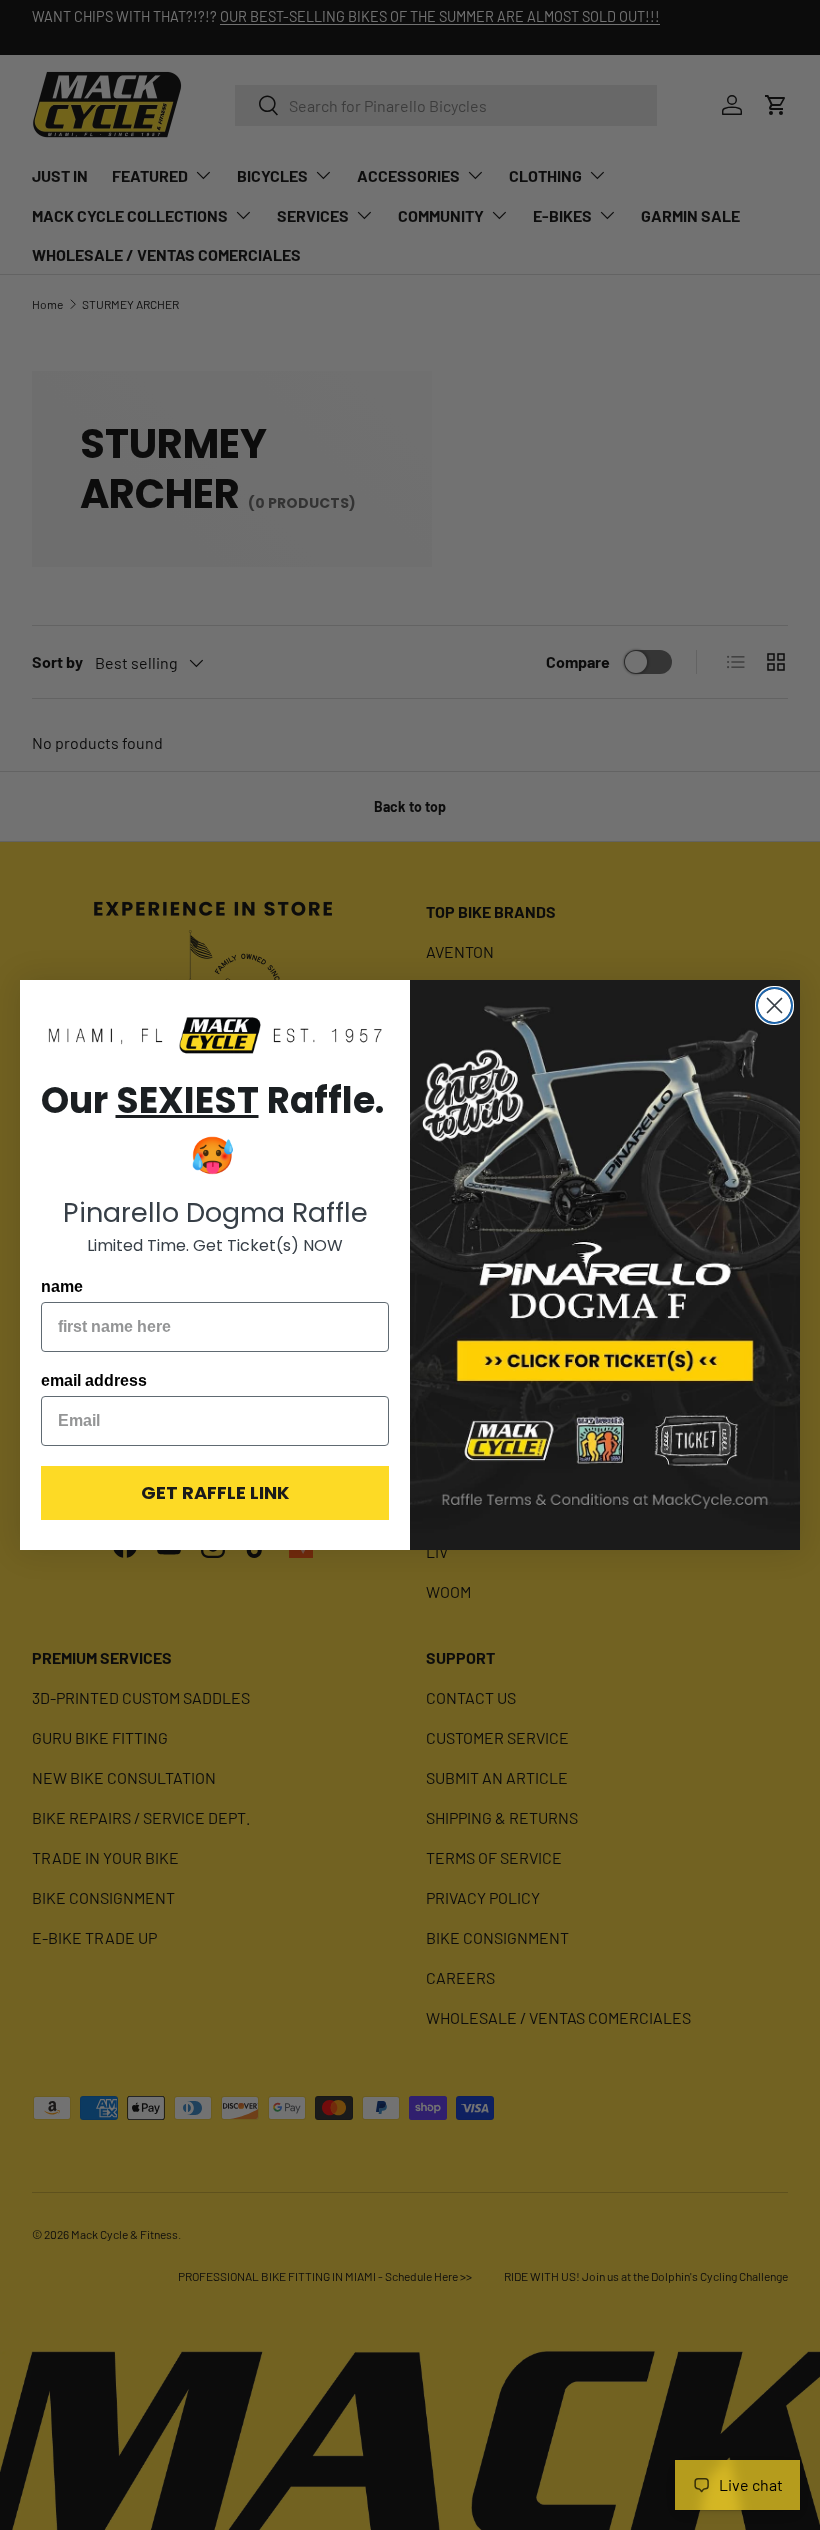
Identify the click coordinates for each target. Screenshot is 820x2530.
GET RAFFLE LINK (215, 1492)
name (62, 1286)
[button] (215, 1036)
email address (94, 1380)
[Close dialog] (774, 1005)
